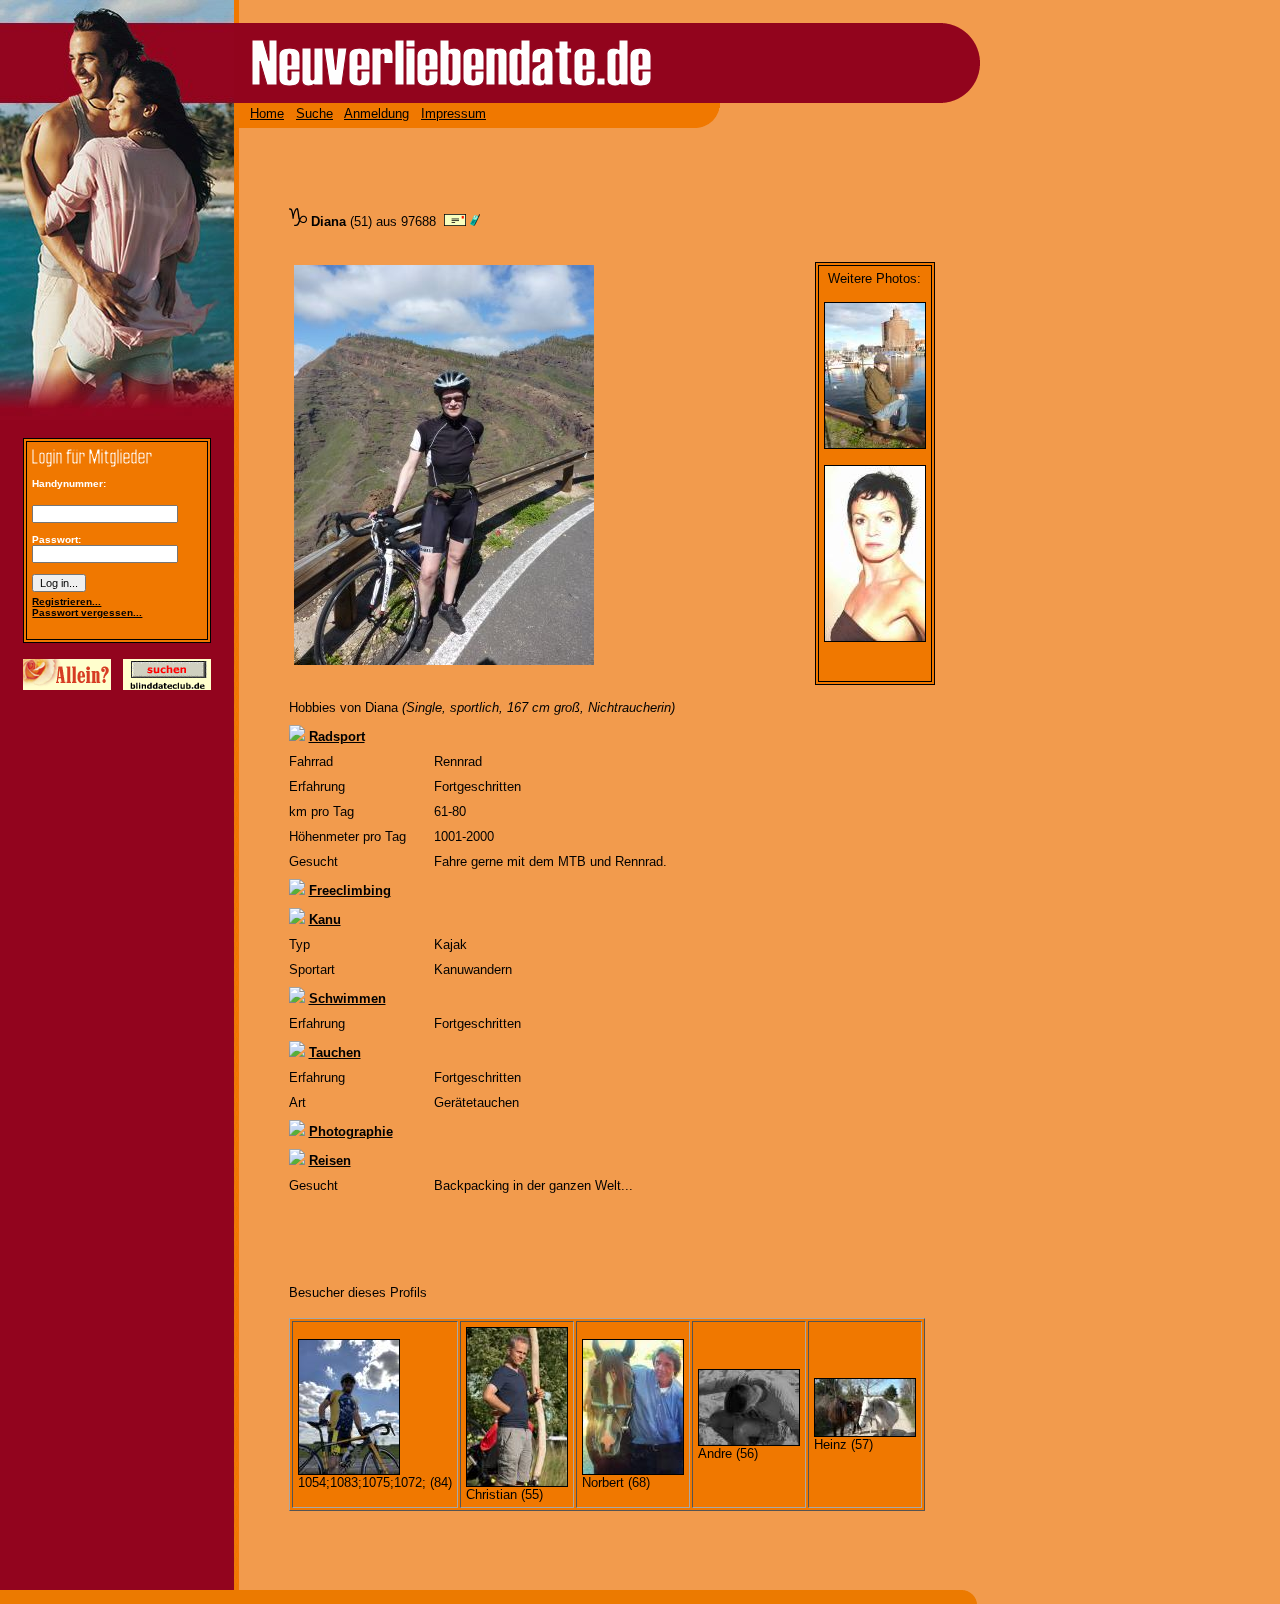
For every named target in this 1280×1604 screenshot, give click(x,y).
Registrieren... (66, 601)
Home (267, 113)
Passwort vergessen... (87, 612)
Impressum (453, 113)
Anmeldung (376, 113)
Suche (314, 113)
